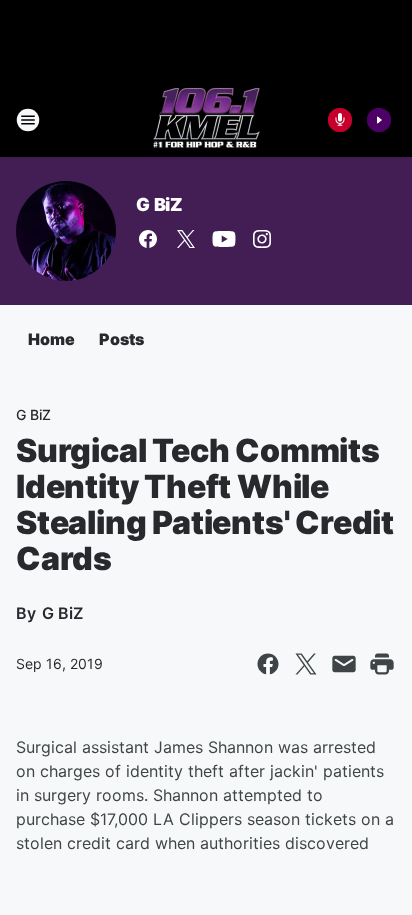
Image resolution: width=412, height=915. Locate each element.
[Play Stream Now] (379, 120)
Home (51, 339)
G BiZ (159, 204)
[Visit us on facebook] (148, 239)
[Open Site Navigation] (28, 120)
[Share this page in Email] (344, 664)
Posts (121, 339)
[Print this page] (382, 664)
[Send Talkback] (340, 120)
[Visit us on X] (186, 239)
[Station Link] (206, 120)
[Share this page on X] (306, 664)
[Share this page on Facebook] (268, 664)
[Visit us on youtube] (224, 239)
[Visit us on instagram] (262, 239)
